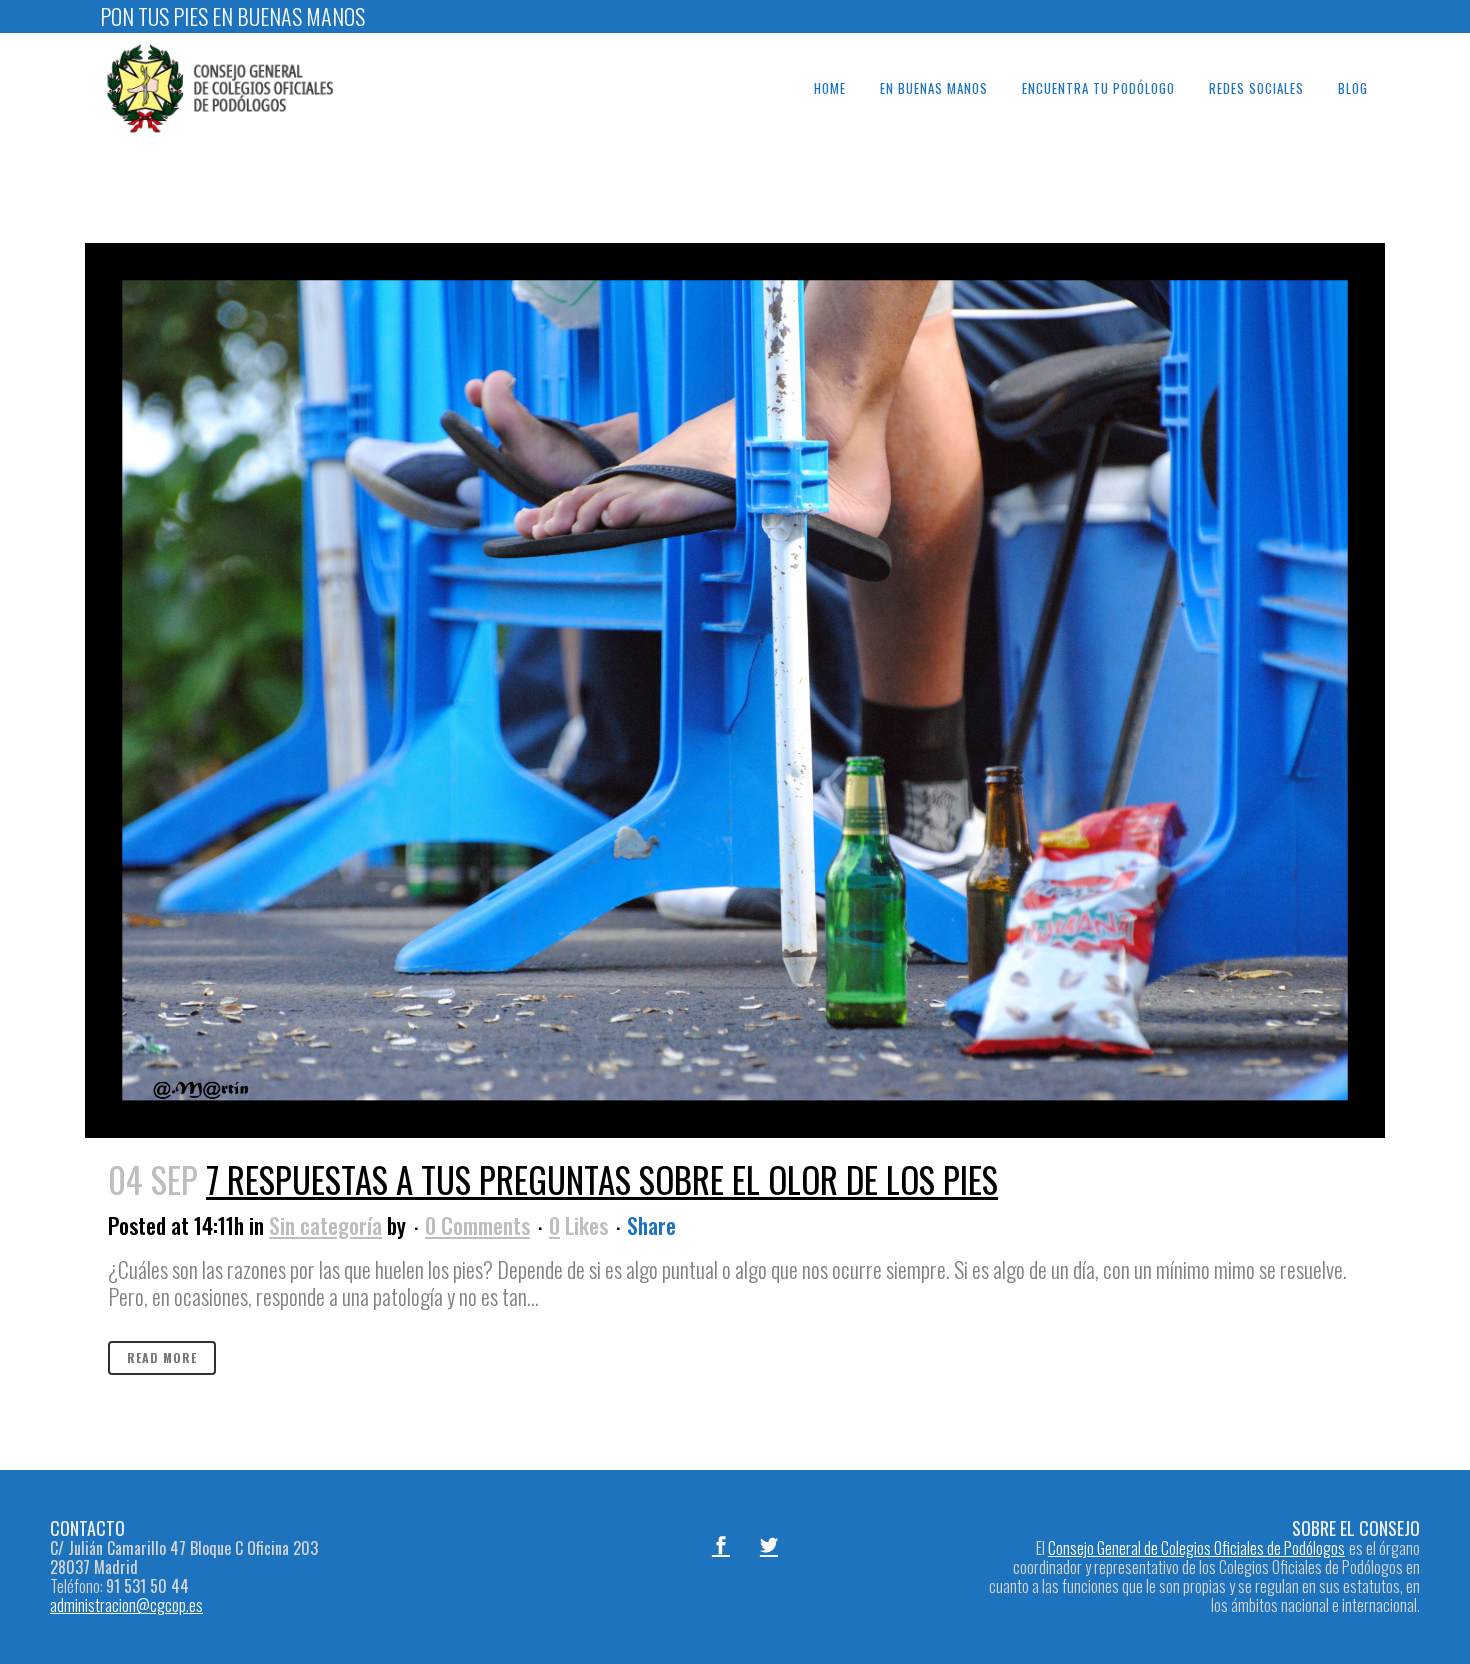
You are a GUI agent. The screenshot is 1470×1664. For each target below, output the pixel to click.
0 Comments (477, 1225)
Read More (162, 1357)
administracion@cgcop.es (126, 1605)
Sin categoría (325, 1225)
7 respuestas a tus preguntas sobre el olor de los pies (602, 1179)
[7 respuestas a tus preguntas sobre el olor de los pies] (735, 690)
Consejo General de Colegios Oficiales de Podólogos (1196, 1548)
